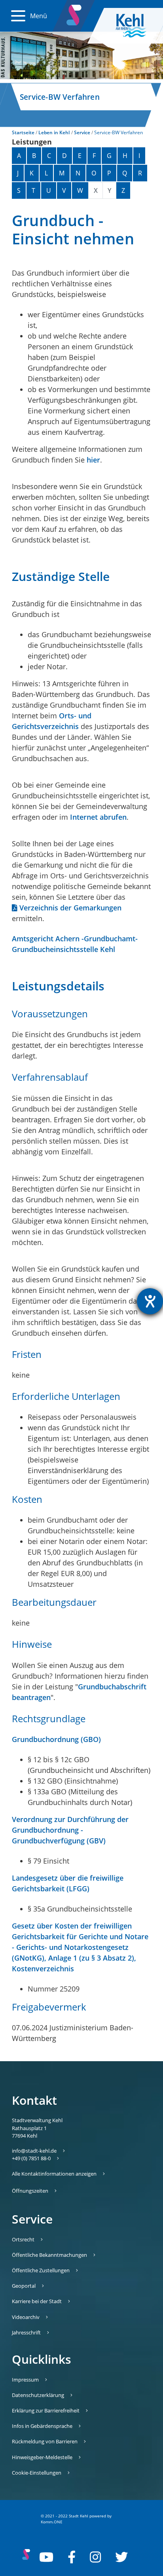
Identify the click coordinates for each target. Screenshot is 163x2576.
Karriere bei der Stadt (37, 2301)
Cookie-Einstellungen (37, 2473)
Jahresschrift (26, 2332)
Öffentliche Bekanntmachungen (49, 2255)
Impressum (25, 2380)
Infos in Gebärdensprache (42, 2426)
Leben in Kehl (54, 132)
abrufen (112, 817)
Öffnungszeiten (30, 2191)
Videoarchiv (26, 2317)
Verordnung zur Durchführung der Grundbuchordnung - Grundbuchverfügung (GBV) (70, 1830)
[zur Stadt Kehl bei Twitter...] (121, 2557)
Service (82, 132)
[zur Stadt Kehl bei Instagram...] (95, 2557)
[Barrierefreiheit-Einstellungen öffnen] (150, 1301)
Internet (84, 817)
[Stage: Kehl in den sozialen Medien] (74, 13)
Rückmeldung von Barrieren (45, 2441)
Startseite (23, 132)
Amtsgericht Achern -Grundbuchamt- (75, 939)
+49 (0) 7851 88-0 (31, 2158)
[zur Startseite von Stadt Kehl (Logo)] (137, 26)
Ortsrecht (23, 2239)
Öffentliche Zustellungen (41, 2270)
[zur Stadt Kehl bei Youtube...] (46, 2557)
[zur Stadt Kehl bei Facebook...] (72, 2557)
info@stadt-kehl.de (34, 2151)
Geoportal (24, 2286)
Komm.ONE (52, 2522)
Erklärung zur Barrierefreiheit (46, 2410)
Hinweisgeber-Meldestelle (42, 2457)
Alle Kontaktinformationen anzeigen (54, 2174)
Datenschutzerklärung (38, 2395)
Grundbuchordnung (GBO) (56, 1739)
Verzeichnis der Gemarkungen (70, 908)
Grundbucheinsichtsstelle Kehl (63, 949)
